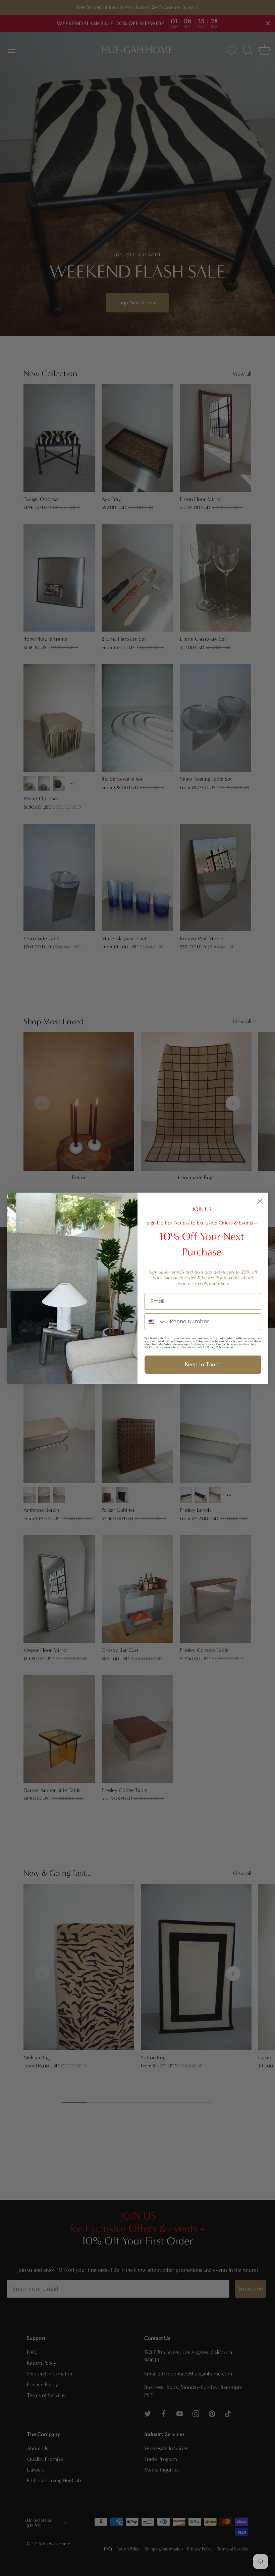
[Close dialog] (260, 1201)
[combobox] (156, 1322)
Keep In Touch (203, 1364)
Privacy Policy (215, 1347)
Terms (229, 1347)
